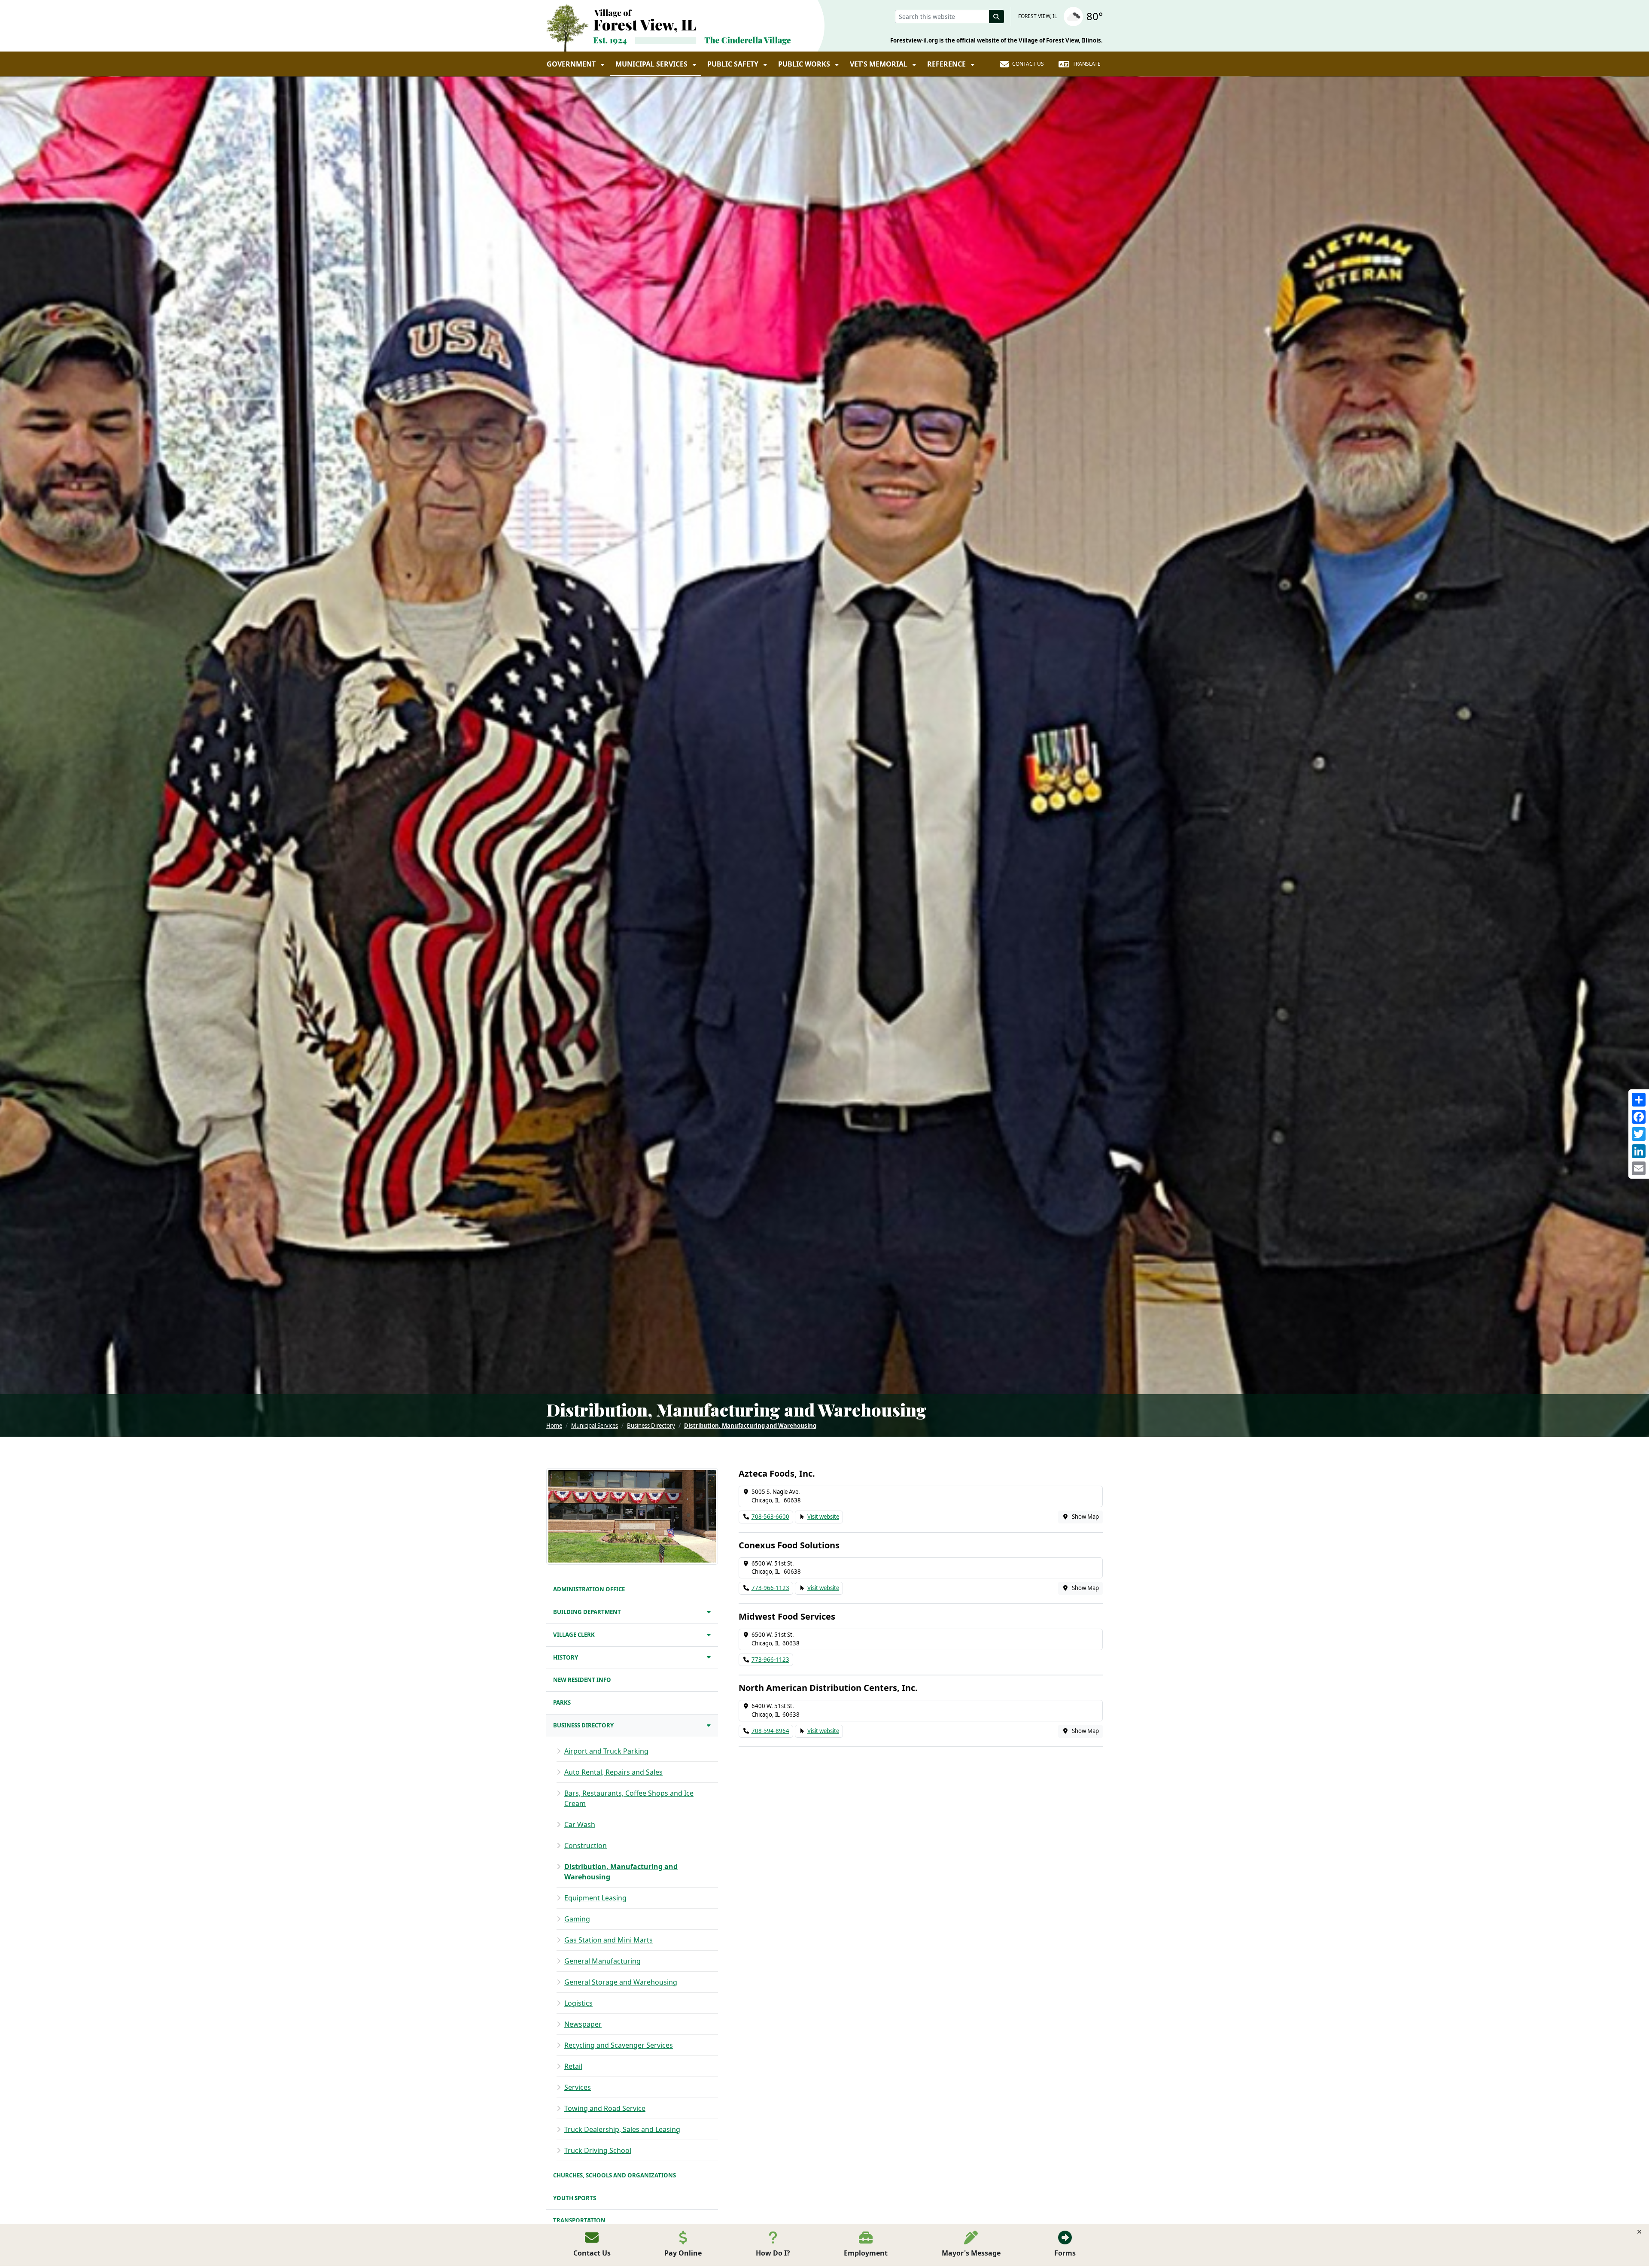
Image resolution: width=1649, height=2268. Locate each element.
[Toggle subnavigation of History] (709, 1657)
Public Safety (734, 64)
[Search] (997, 17)
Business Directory (651, 1426)
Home (554, 1426)
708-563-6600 (770, 1517)
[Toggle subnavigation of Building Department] (709, 1612)
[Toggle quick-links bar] (1639, 2232)
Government (572, 64)
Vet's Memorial (879, 64)
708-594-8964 (770, 1731)
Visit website (823, 1517)
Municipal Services (652, 64)
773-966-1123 (770, 1588)
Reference (947, 64)
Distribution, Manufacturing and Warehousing (750, 1426)
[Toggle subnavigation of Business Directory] (709, 1725)
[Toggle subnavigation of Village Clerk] (709, 1634)
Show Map (1085, 1517)
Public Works (805, 64)
